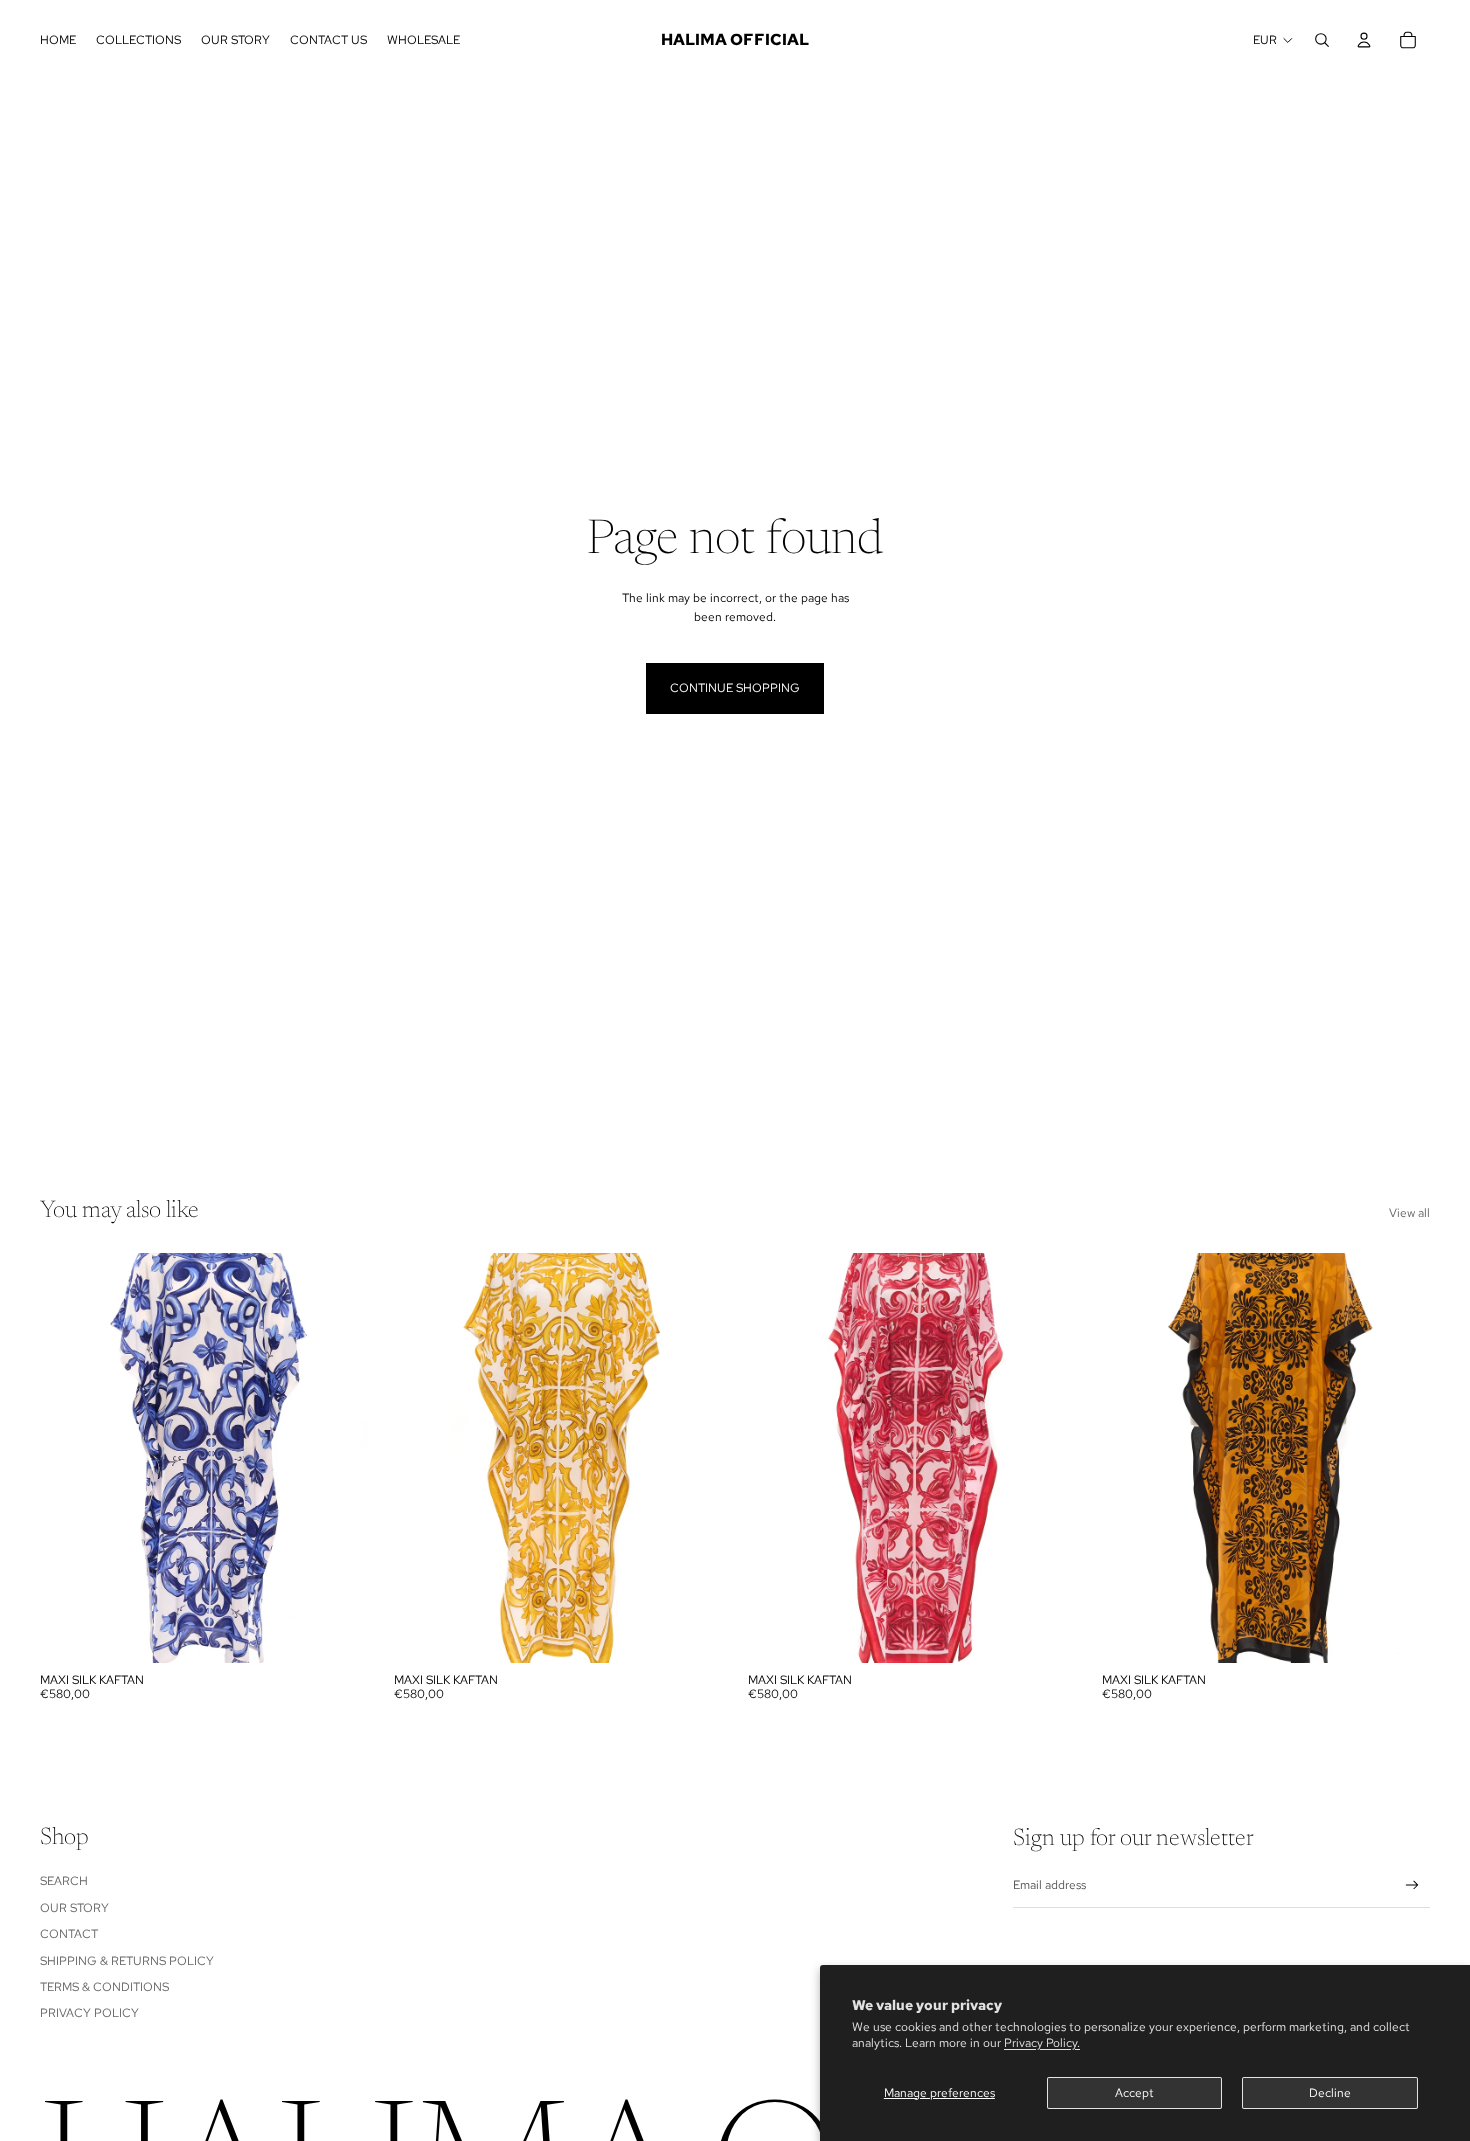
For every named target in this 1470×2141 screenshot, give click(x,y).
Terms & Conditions (104, 1987)
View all (1409, 1213)
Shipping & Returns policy (127, 1961)
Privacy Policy (89, 2013)
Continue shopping (735, 688)
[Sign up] (1412, 1885)
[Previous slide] (70, 1458)
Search (64, 1881)
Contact (69, 1934)
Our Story (74, 1908)
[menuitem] (58, 40)
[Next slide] (338, 1458)
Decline (1330, 2093)
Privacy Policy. (1042, 2043)
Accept (1134, 2093)
